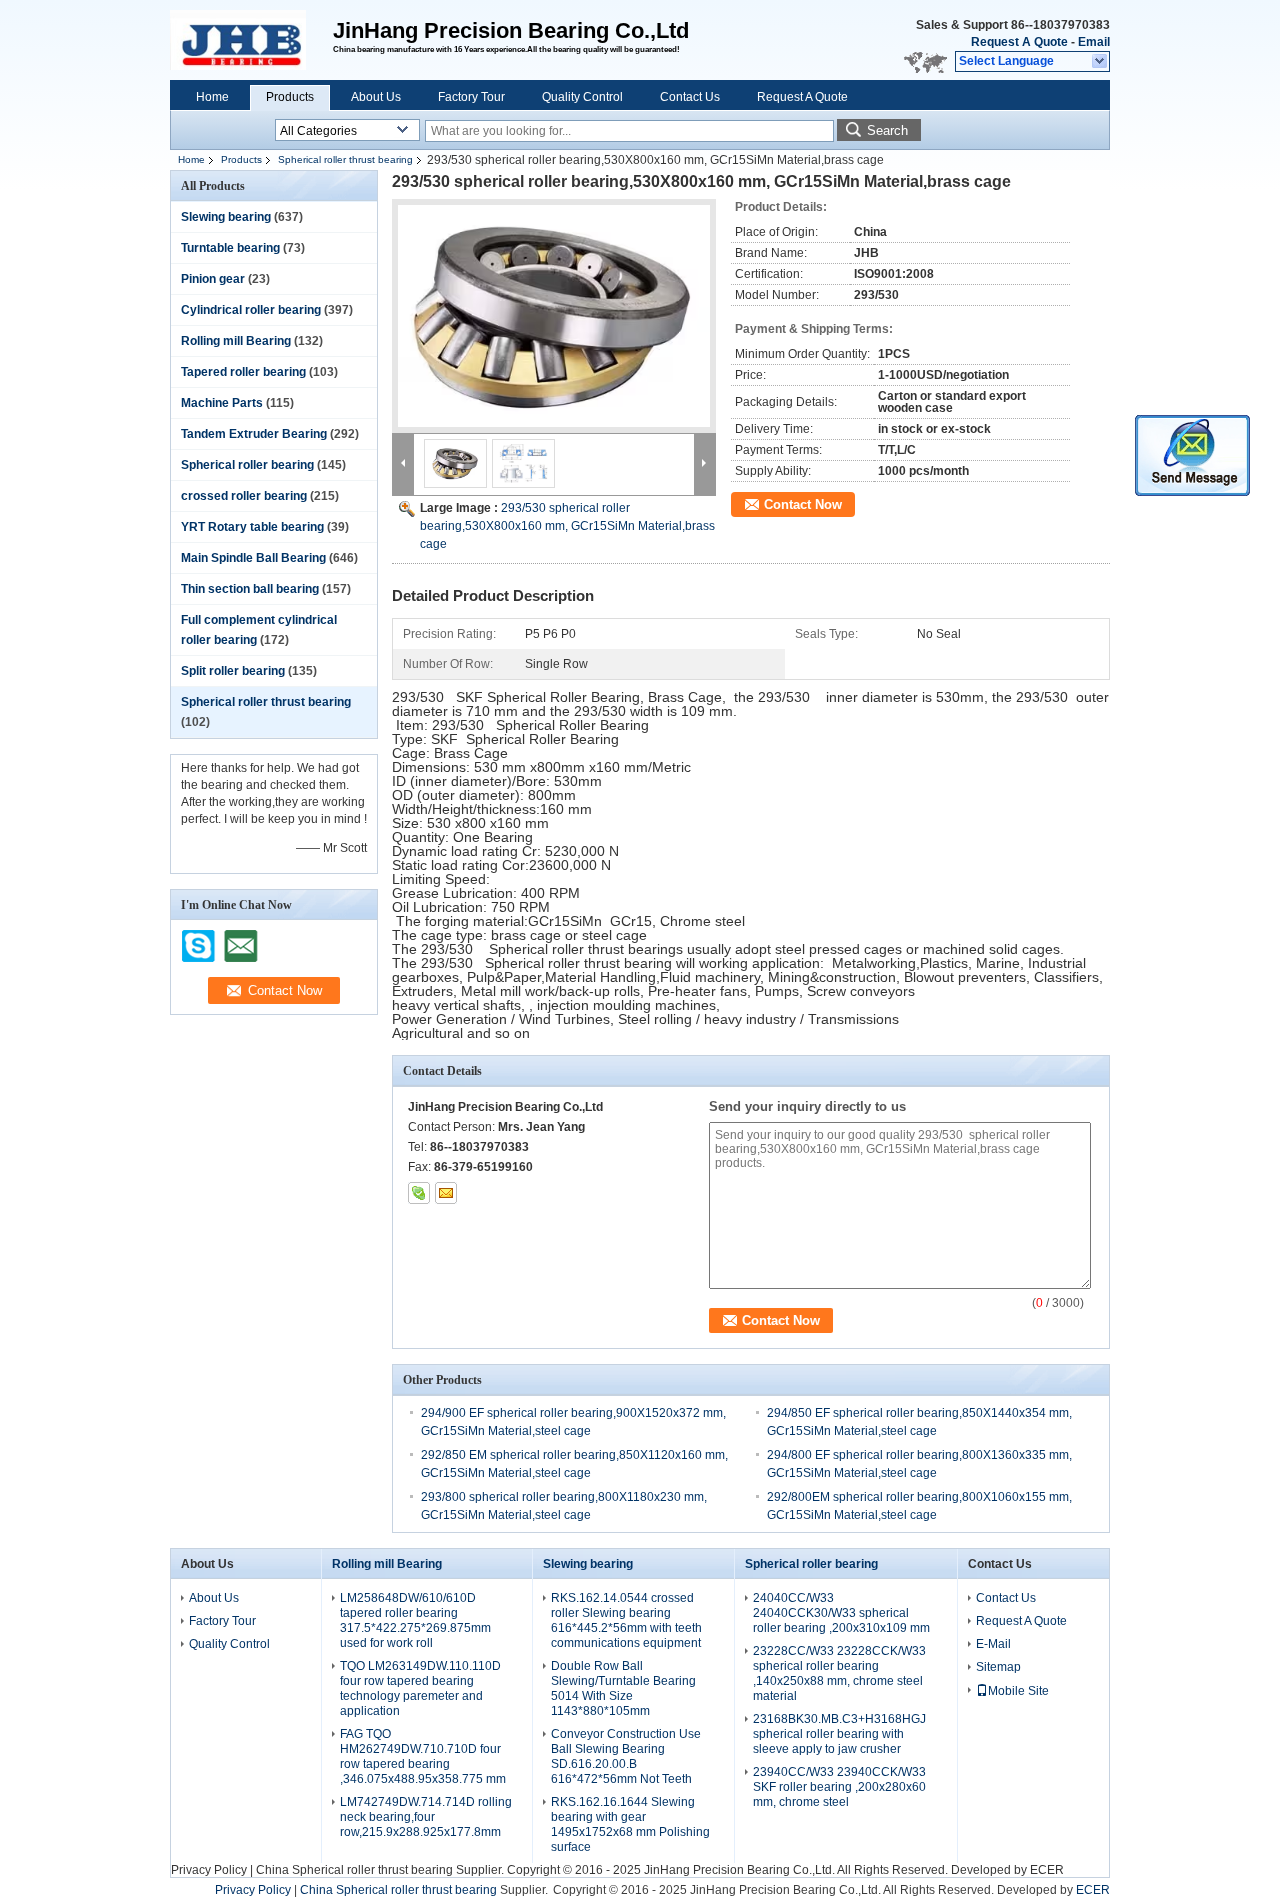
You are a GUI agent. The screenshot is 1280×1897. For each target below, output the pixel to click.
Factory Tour (471, 97)
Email (1094, 42)
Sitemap (998, 1667)
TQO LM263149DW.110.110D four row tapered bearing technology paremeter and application (420, 1688)
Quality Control (582, 97)
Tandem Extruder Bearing (254, 434)
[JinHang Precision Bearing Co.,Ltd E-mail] (446, 1193)
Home (212, 97)
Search (887, 130)
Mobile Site (1018, 1691)
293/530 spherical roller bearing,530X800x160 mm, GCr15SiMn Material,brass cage (567, 526)
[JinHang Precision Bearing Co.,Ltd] (1100, 62)
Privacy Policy (209, 1870)
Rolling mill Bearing (236, 341)
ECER (1047, 1870)
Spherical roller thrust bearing (345, 159)
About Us (376, 97)
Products (290, 97)
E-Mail (993, 1644)
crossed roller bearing (244, 496)
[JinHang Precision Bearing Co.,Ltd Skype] (419, 1193)
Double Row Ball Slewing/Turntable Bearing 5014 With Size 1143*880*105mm (623, 1688)
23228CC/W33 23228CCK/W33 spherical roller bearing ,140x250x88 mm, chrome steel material (839, 1673)
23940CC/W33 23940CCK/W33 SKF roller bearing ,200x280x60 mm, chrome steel (839, 1787)
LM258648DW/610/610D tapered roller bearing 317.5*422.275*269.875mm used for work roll (415, 1620)
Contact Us (690, 97)
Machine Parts (222, 403)
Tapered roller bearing (243, 372)
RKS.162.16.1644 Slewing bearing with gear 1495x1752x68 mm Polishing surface (630, 1824)
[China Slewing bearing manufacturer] (251, 40)
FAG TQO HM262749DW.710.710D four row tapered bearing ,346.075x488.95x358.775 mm (423, 1756)
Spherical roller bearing (247, 465)
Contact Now (803, 504)
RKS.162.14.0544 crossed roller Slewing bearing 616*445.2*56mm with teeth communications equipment (626, 1620)
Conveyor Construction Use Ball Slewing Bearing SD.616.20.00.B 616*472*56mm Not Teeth (626, 1756)
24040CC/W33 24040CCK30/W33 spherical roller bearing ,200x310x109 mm (841, 1613)
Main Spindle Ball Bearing (253, 558)
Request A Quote (1019, 42)
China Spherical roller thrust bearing (354, 1870)
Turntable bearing (230, 248)
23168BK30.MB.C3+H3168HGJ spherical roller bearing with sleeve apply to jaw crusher (839, 1734)
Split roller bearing (233, 671)
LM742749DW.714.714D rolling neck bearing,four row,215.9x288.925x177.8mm (426, 1817)
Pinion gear (213, 279)
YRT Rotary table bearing (252, 527)
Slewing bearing (226, 217)
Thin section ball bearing (250, 589)
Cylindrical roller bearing (251, 310)
